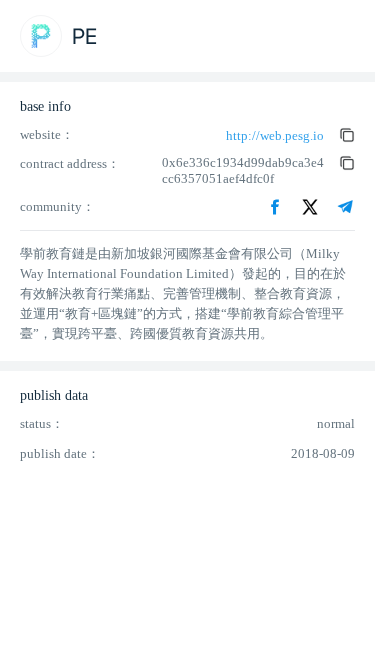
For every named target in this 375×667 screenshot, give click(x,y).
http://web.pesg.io (275, 135)
